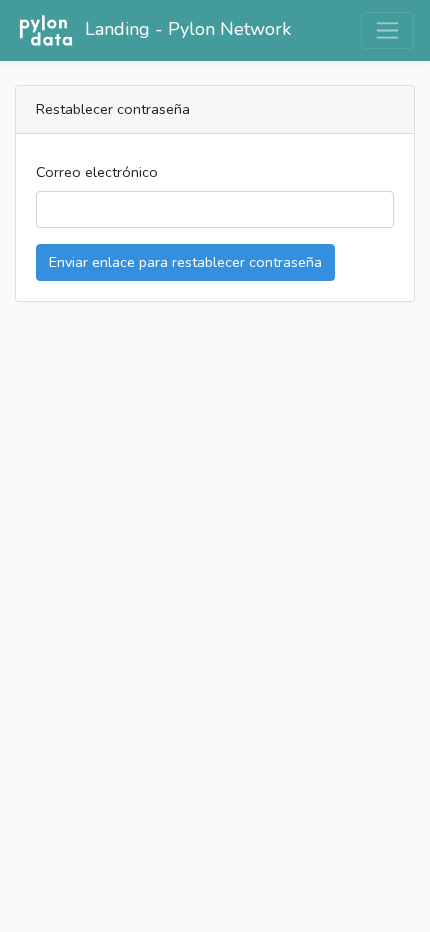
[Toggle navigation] (387, 30)
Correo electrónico (97, 172)
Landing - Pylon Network (188, 29)
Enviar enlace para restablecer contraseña (185, 262)
